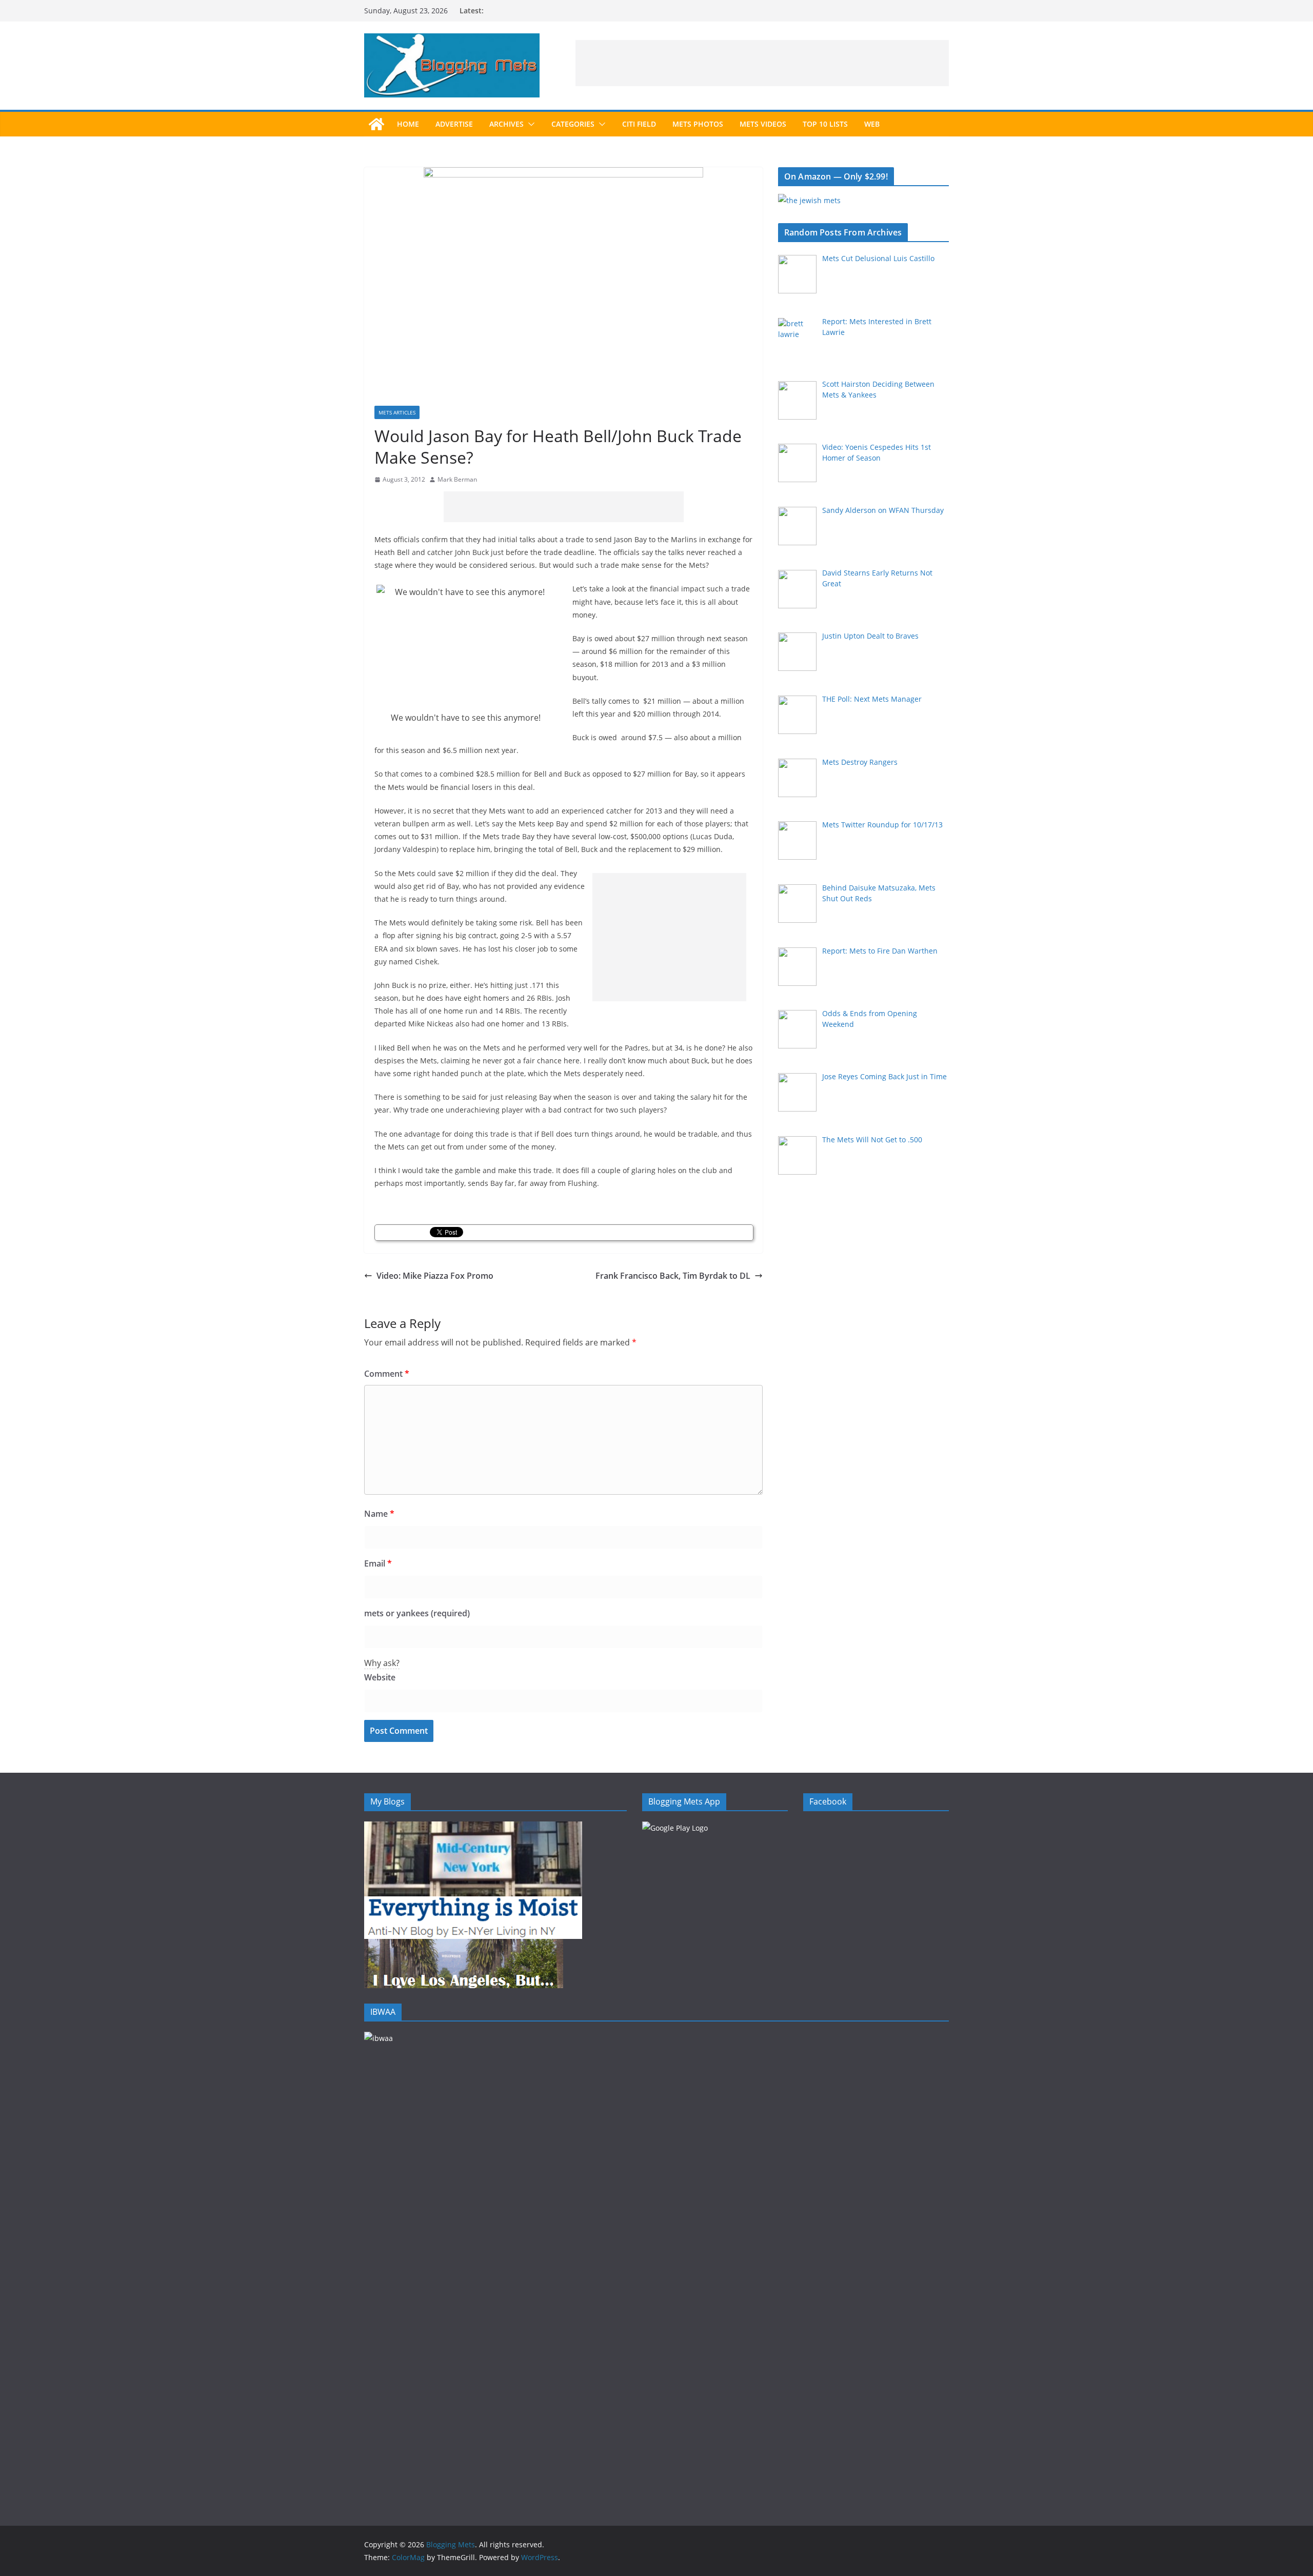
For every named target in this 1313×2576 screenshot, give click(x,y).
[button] (529, 124)
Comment (387, 1374)
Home (408, 124)
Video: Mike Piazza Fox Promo (435, 1276)
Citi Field (639, 124)
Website (380, 1677)
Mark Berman (457, 479)
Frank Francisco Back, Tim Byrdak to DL (673, 1276)
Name (379, 1514)
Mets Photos (698, 124)
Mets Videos (763, 124)
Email (378, 1563)
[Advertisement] (762, 63)
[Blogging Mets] (376, 124)
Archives (506, 124)
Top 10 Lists (825, 124)
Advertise (454, 124)
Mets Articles (397, 412)
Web (872, 124)
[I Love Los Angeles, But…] (464, 1945)
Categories (573, 124)
